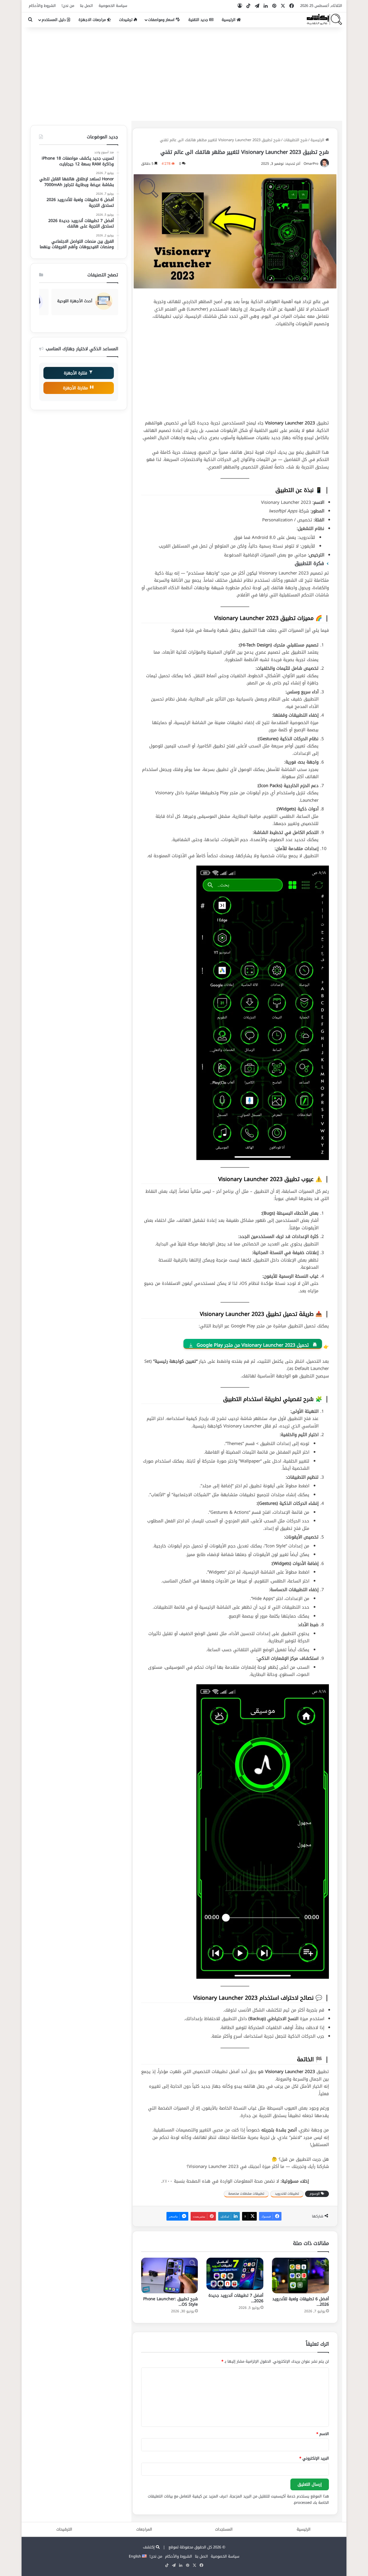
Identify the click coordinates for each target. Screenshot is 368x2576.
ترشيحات (126, 20)
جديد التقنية (199, 20)
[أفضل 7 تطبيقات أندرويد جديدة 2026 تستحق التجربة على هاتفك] (235, 2274)
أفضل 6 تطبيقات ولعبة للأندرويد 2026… (301, 2302)
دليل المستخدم (54, 20)
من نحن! (68, 6)
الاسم (323, 2434)
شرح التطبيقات (295, 140)
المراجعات (144, 2529)
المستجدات (224, 2529)
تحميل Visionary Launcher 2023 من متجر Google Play (253, 1345)
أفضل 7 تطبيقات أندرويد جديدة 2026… (236, 2298)
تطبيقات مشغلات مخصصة (246, 2194)
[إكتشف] (324, 20)
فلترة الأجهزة (76, 373)
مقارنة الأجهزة (76, 388)
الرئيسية (229, 20)
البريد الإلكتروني (314, 2458)
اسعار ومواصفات (162, 20)
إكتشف (149, 2547)
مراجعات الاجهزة (93, 20)
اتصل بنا (86, 6)
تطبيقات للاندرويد (287, 2194)
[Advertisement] (184, 72)
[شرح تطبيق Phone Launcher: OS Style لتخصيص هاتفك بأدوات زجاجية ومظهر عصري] (170, 2275)
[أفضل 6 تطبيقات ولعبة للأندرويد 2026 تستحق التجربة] (300, 2275)
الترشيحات (64, 2529)
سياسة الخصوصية (113, 6)
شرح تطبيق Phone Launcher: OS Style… (170, 2302)
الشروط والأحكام (42, 6)
